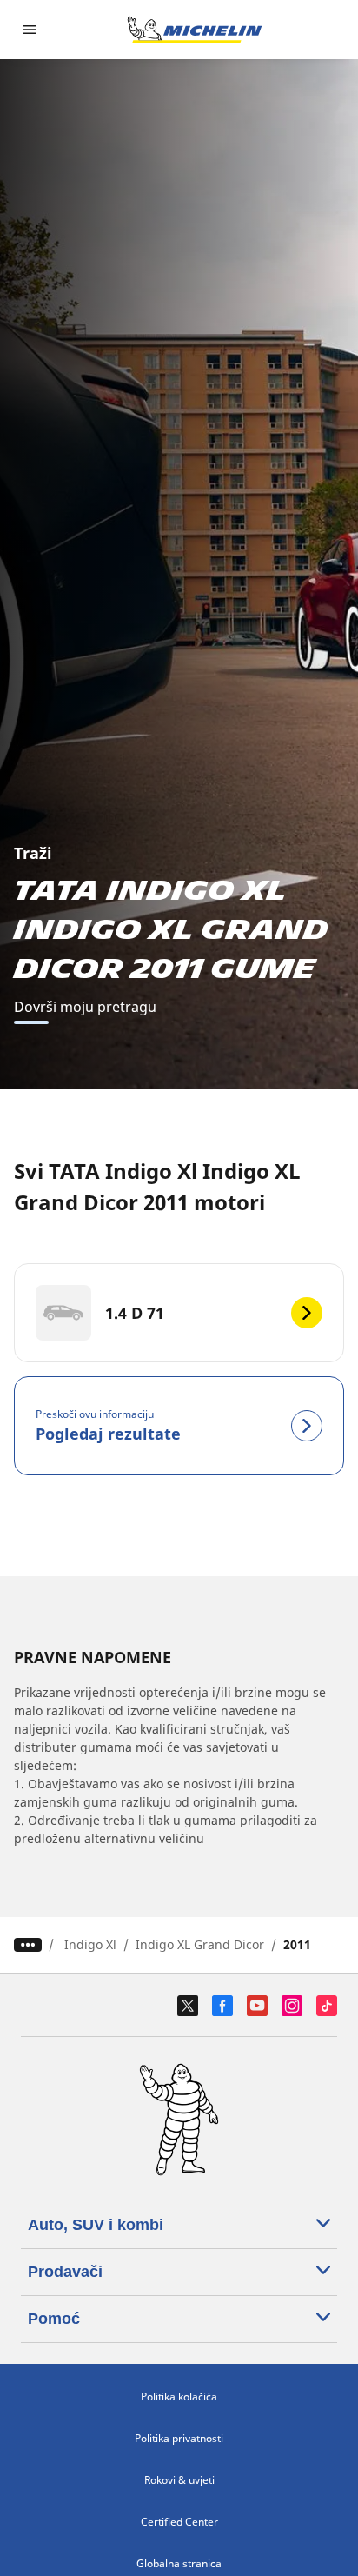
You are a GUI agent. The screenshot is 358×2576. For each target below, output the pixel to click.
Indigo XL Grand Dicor (200, 1944)
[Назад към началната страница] (195, 30)
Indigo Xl (90, 1944)
